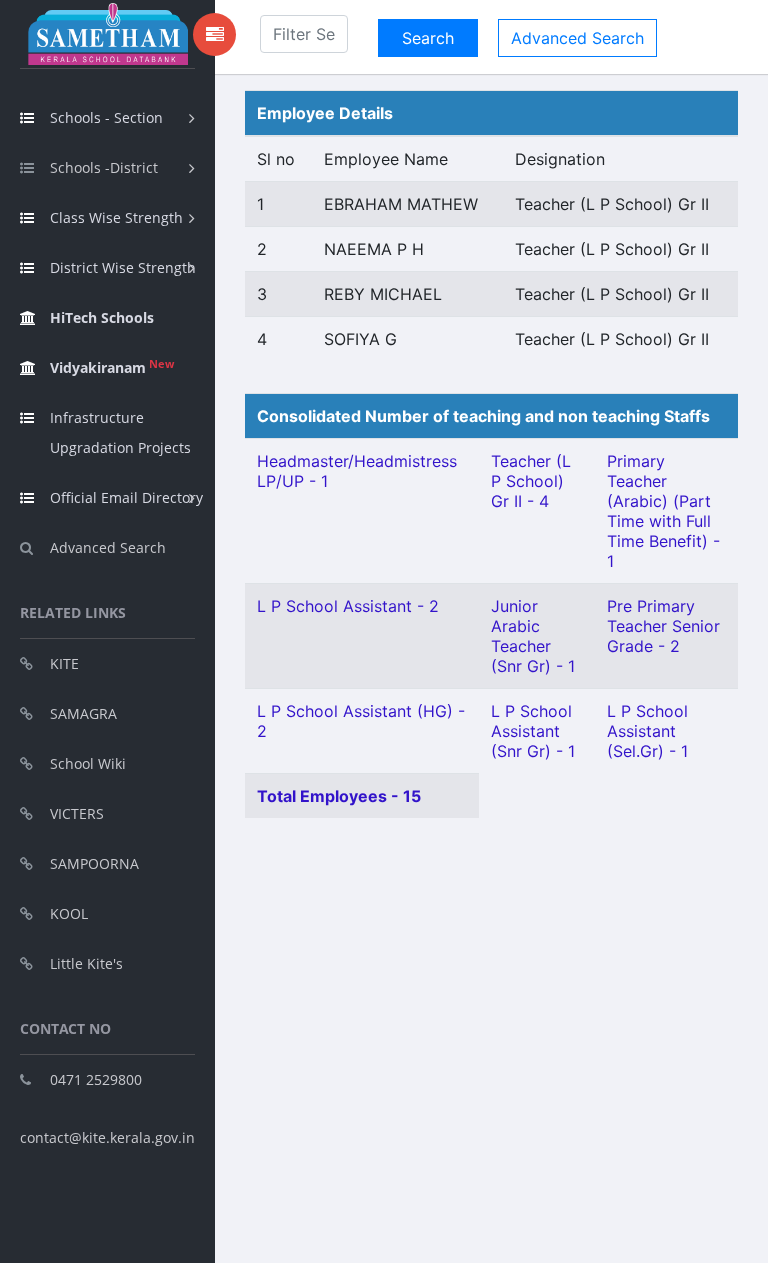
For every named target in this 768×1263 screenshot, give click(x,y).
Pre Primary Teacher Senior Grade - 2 (663, 626)
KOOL (69, 913)
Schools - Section (106, 117)
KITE (64, 663)
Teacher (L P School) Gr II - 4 (531, 481)
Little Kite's (86, 963)
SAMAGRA (83, 713)
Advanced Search (108, 547)
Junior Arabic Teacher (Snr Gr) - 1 (533, 636)
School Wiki (88, 763)
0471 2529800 (96, 1079)
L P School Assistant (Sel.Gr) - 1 (647, 731)
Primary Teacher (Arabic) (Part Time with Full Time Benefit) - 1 (663, 511)
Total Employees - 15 (339, 796)
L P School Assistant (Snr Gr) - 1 (533, 731)
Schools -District (104, 167)
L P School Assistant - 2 (348, 606)
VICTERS (77, 813)
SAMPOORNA (94, 863)
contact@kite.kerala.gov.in (107, 1137)
